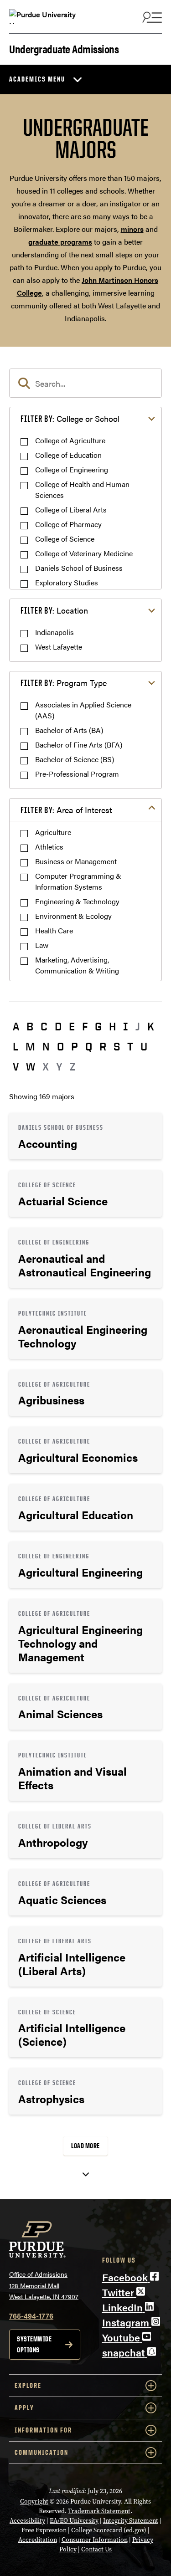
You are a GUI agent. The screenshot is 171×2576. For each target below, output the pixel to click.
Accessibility (27, 2521)
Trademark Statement (99, 2511)
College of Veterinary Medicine (84, 553)
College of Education (68, 455)
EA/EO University (74, 2521)
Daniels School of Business (79, 568)
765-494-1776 (31, 2316)
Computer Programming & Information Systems (78, 881)
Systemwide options (34, 2344)
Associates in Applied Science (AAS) (83, 710)
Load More (85, 2146)
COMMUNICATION (41, 2452)
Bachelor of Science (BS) (75, 759)
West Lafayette (59, 647)
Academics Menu (37, 79)
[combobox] (85, 383)
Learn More (85, 1136)
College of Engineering (72, 469)
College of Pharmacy (68, 524)
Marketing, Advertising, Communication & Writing (77, 965)
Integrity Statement (131, 2521)
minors (132, 229)
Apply (24, 2408)
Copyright (34, 2502)
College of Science (65, 539)
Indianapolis (54, 632)
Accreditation (38, 2540)
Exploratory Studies (67, 582)
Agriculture (53, 832)
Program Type (64, 683)
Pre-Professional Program (77, 774)
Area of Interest (66, 810)
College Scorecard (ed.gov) (109, 2530)
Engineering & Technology (77, 901)
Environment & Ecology (73, 916)
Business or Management (76, 861)
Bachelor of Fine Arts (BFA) (79, 745)
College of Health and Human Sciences (82, 489)
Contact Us (96, 2549)
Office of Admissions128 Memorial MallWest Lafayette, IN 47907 (44, 2285)
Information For (43, 2430)
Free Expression (44, 2530)
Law (42, 945)
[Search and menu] (151, 17)
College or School (70, 418)
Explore (28, 2385)
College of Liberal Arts (71, 510)
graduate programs (60, 242)
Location (54, 610)
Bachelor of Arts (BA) (69, 730)
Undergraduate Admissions (64, 48)
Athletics (49, 847)
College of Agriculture (70, 440)
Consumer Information (95, 2540)
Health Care (54, 930)
